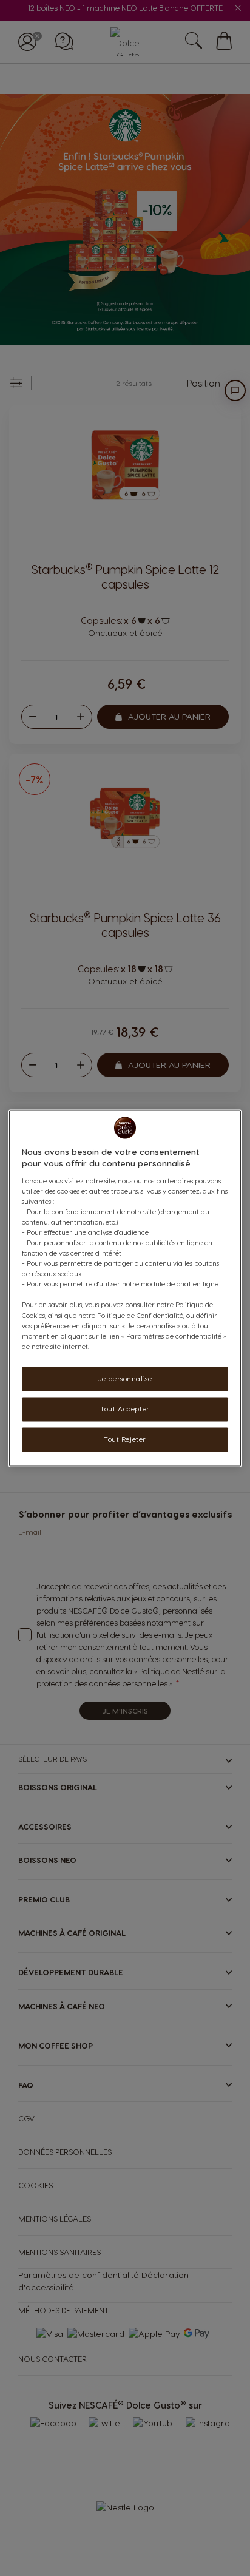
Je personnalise (125, 1378)
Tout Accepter (125, 1409)
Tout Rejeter (125, 1439)
